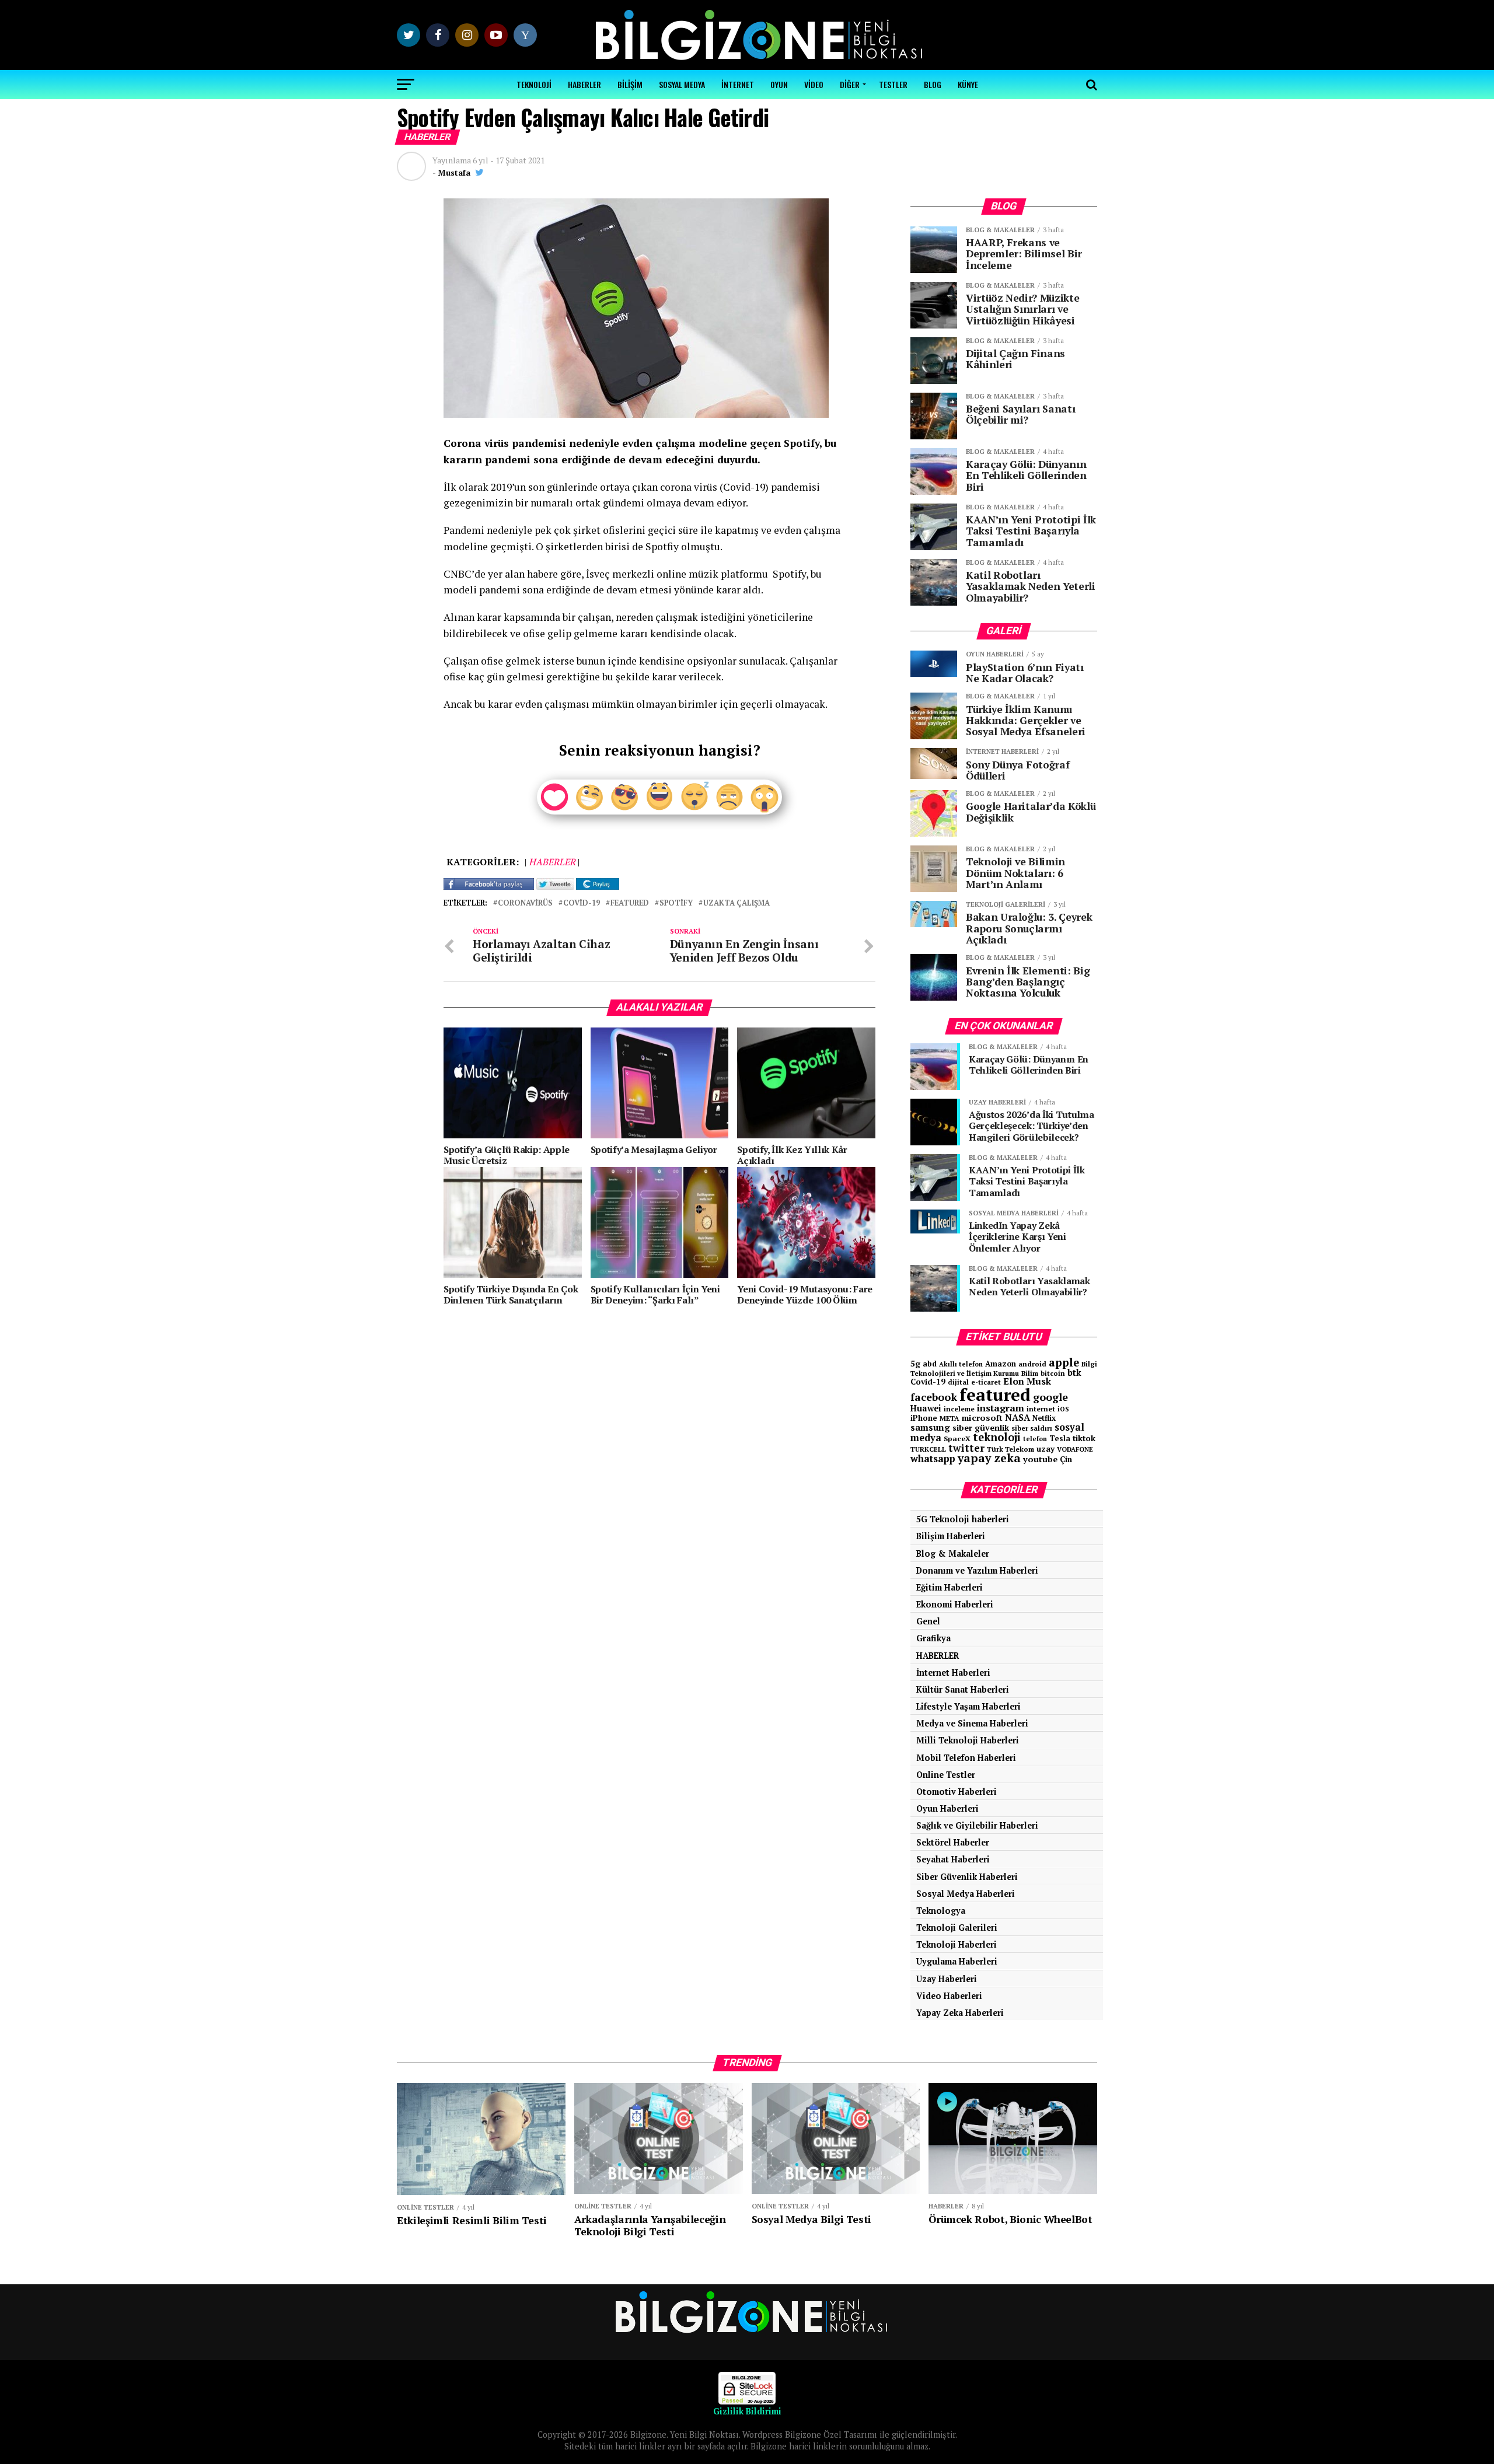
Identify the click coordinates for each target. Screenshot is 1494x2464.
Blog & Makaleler (953, 1553)
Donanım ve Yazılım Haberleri (977, 1570)
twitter (966, 1448)
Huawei (926, 1408)
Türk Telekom (1010, 1449)
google (1050, 1397)
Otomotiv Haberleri (957, 1792)
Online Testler (946, 1775)
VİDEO (814, 84)
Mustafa (454, 172)
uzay (1046, 1449)
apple (1064, 1362)
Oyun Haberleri (947, 1808)
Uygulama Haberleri (957, 1961)
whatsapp (933, 1459)
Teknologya (941, 1911)
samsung (930, 1427)
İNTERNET (738, 84)
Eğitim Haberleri (950, 1587)
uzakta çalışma (736, 904)
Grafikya (933, 1638)
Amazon (1001, 1364)
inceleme (959, 1409)
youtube (1040, 1459)
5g (915, 1363)
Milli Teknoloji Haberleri (968, 1740)
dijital (958, 1382)
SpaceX (957, 1438)
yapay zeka (989, 1458)
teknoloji (997, 1437)
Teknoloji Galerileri (957, 1927)
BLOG (933, 84)
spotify (676, 904)
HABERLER (584, 84)
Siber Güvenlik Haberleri (967, 1877)
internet (1041, 1409)
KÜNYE (968, 84)
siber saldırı (1032, 1428)
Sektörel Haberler (953, 1842)
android (1032, 1364)
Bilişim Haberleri (951, 1536)
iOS (1063, 1409)
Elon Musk (1027, 1381)
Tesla (1060, 1438)
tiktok (1084, 1438)
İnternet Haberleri (953, 1673)
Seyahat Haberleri (953, 1859)
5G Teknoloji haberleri (963, 1519)
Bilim (1030, 1373)
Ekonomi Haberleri (955, 1604)
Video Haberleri (949, 1996)
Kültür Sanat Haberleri (963, 1689)
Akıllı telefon (961, 1364)
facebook (934, 1397)
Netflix (1044, 1418)
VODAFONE (1075, 1449)
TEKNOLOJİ (534, 84)
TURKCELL (928, 1449)
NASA (1017, 1417)
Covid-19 (582, 904)
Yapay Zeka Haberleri (960, 2013)
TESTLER (893, 84)
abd (930, 1364)
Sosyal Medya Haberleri (966, 1894)
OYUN (779, 84)
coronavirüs (525, 904)
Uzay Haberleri (947, 1979)
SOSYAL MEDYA (682, 84)
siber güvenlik (981, 1427)
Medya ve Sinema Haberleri (972, 1723)
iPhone (924, 1418)
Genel (928, 1621)
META (950, 1418)
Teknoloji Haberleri (957, 1944)
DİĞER (850, 84)
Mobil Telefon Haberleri (966, 1758)
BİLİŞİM (630, 84)
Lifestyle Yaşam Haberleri (968, 1706)
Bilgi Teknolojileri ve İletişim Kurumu (1004, 1369)
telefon (1035, 1439)
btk (1074, 1372)
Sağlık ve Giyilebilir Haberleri (977, 1825)
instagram (1001, 1408)
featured (630, 904)
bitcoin (1053, 1373)
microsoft (982, 1418)
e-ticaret (986, 1382)
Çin (1066, 1459)
